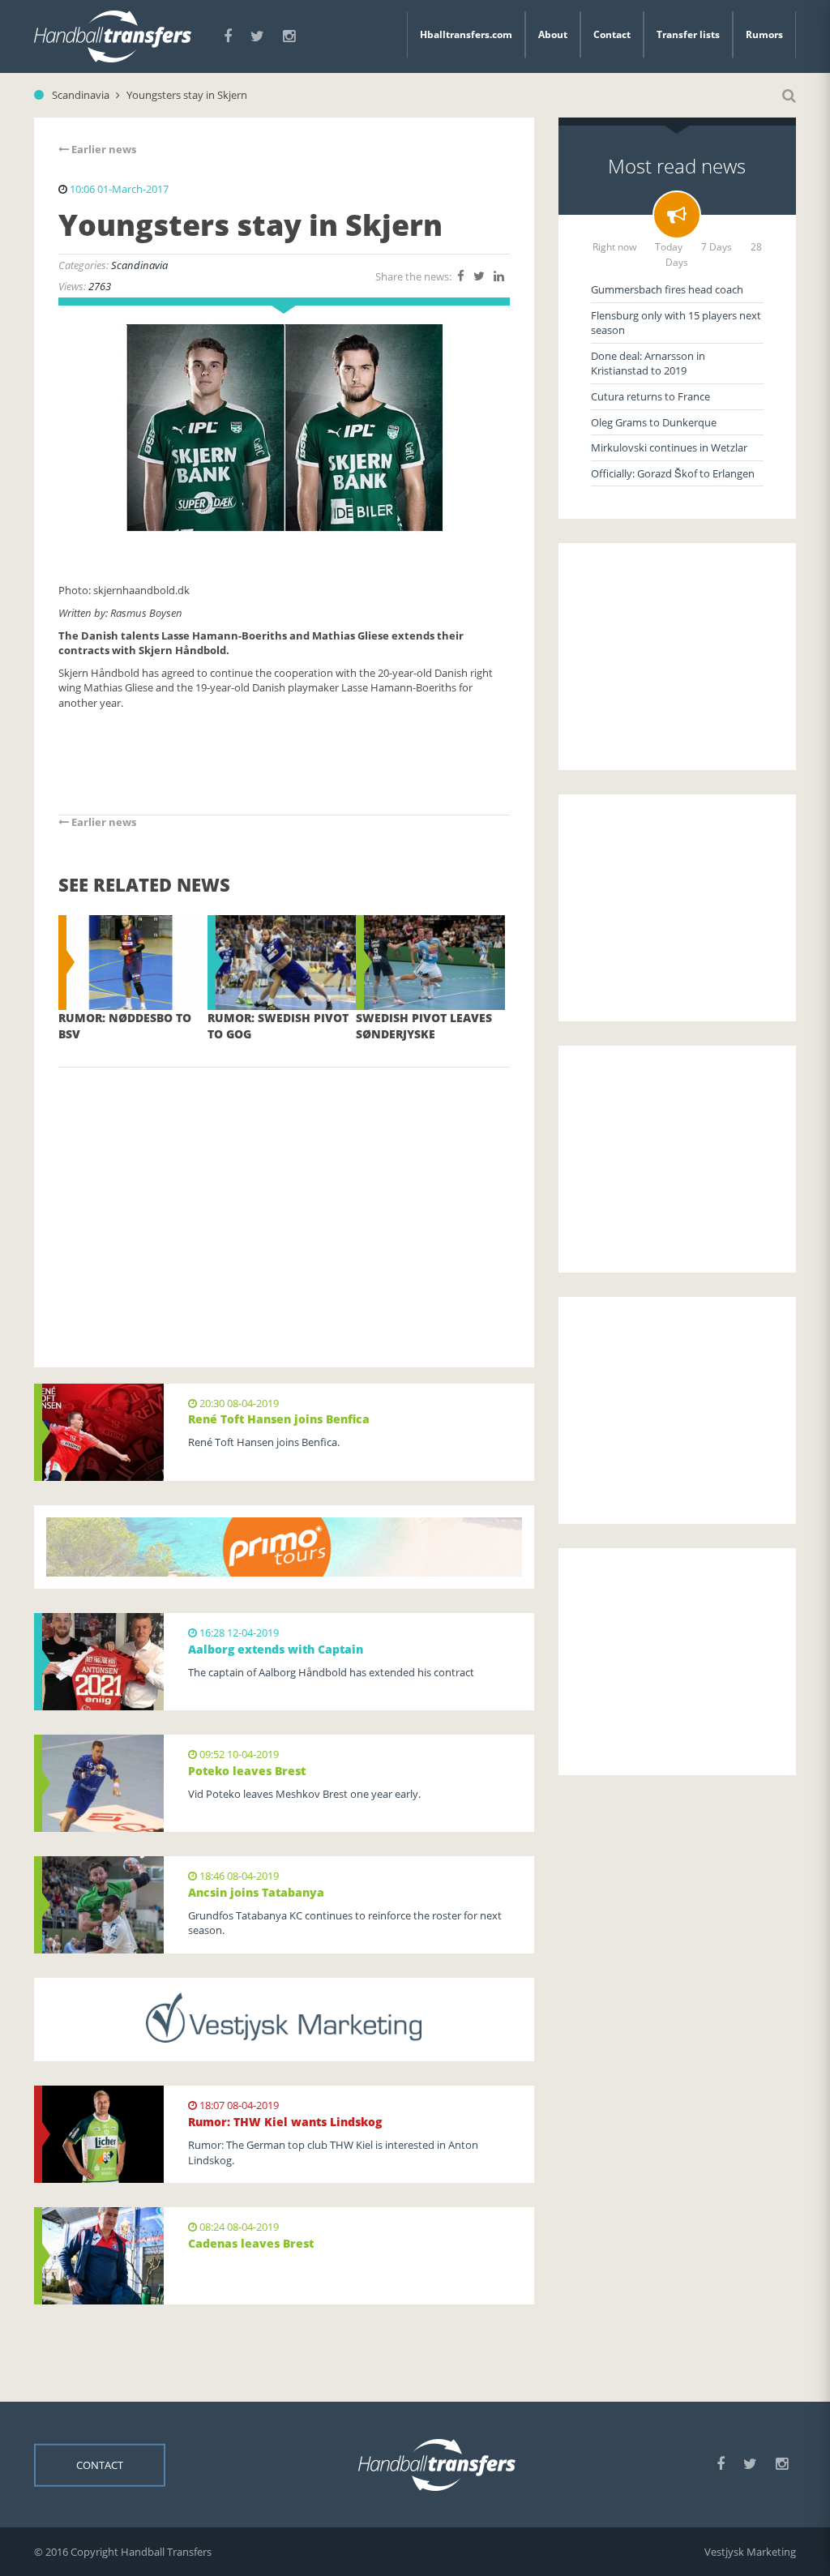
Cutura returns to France (650, 396)
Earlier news (103, 149)
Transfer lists (688, 34)
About (553, 34)
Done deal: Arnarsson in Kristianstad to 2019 (648, 364)
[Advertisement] (284, 1193)
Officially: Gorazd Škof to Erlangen (673, 473)
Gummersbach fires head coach (667, 289)
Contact (612, 34)
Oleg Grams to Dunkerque (654, 422)
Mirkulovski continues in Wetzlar (669, 447)
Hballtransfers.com (466, 34)
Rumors (764, 34)
